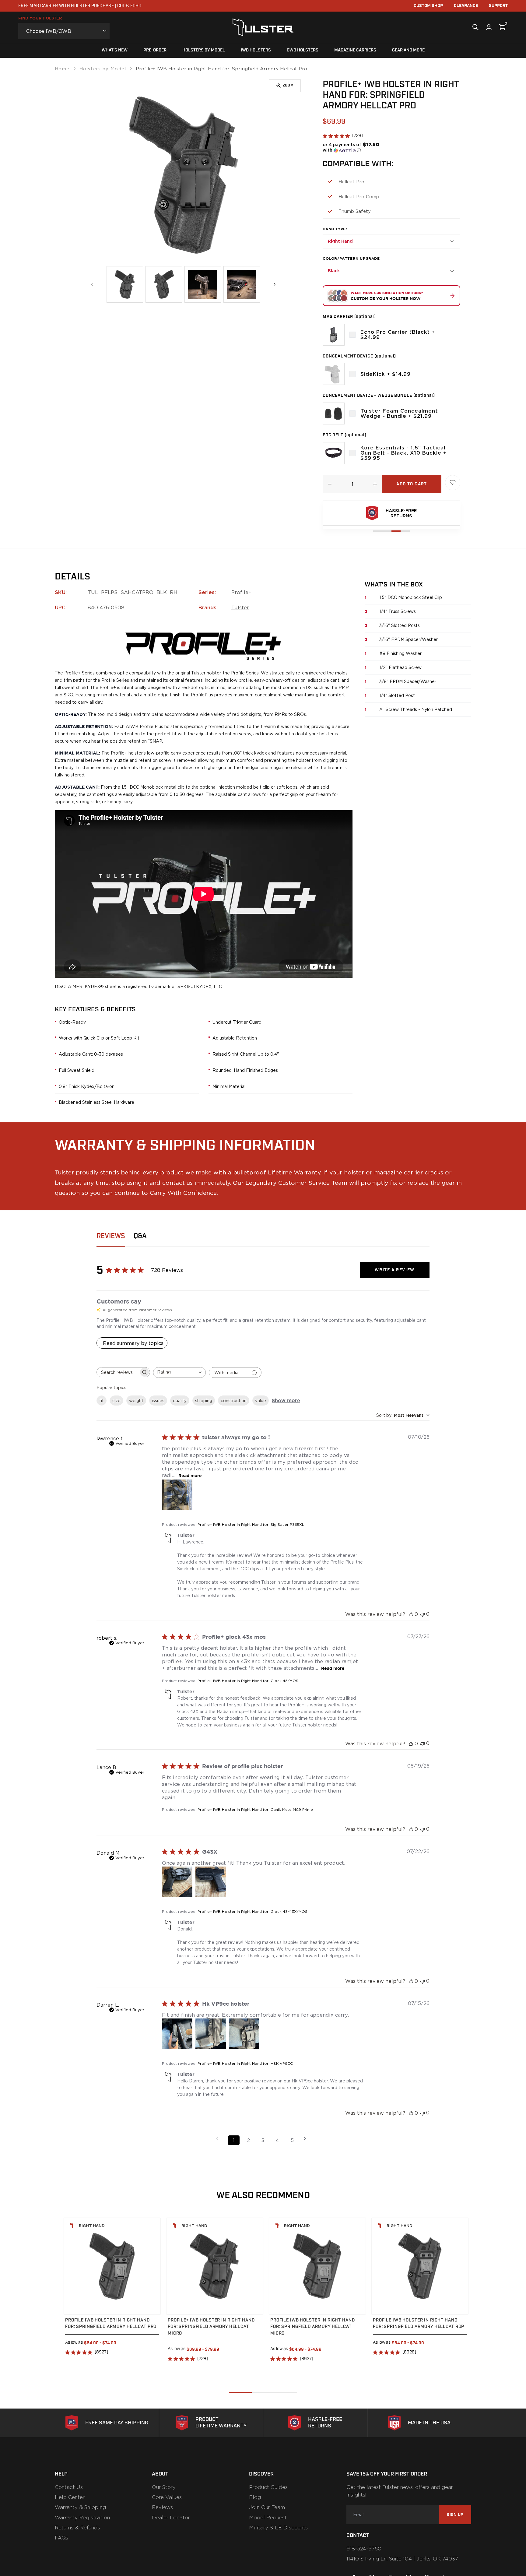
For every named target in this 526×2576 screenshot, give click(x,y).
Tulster (240, 607)
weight (136, 1401)
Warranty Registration (82, 2518)
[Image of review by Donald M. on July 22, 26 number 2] (211, 1882)
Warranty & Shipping (80, 2507)
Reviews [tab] (111, 1236)
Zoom (288, 85)
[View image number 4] (242, 284)
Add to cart (412, 484)
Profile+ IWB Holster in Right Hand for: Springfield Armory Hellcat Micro (211, 2327)
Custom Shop (428, 6)
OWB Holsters (303, 50)
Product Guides (268, 2487)
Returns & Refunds (77, 2528)
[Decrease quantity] (330, 484)
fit (102, 1401)
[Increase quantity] (375, 484)
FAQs (61, 2538)
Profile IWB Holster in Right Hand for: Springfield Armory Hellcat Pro (111, 2323)
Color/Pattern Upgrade (351, 258)
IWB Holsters (256, 50)
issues (158, 1401)
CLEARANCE (466, 6)
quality (180, 1401)
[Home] (263, 27)
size (116, 1401)
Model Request (268, 2518)
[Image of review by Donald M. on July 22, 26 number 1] (177, 1882)
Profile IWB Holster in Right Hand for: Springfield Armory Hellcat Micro (313, 2327)
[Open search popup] (475, 27)
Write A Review (394, 1270)
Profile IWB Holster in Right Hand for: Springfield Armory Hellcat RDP (419, 2323)
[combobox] (179, 1372)
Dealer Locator (171, 2518)
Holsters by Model (204, 50)
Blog (255, 2497)
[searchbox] (118, 1372)
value (261, 1401)
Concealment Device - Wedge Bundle (379, 395)
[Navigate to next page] (307, 2139)
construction (234, 1401)
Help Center (70, 2497)
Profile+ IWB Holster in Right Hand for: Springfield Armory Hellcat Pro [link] (221, 69)
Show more (286, 1400)
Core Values (167, 2497)
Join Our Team (267, 2507)
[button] (353, 147)
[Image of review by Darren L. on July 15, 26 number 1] (177, 2034)
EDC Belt (345, 435)
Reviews (162, 2507)
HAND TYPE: (335, 229)
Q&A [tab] (140, 1236)
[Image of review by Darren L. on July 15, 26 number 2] (211, 2034)
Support (498, 6)
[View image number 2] (164, 284)
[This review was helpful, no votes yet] (411, 1614)
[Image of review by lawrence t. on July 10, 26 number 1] (177, 1495)
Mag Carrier (349, 317)
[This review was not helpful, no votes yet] (423, 1614)
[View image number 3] (203, 284)
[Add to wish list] (453, 483)
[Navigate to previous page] (219, 2139)
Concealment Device (359, 356)
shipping (204, 1401)
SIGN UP (455, 2515)
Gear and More (408, 50)
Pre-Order (155, 50)
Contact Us (69, 2487)
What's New (115, 50)
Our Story (164, 2487)
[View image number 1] (125, 284)
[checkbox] (352, 335)
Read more (190, 1475)
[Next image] (275, 284)
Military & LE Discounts (278, 2528)
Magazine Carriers (355, 50)
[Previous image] (92, 284)
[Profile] (489, 27)
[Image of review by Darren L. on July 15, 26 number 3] (244, 2034)
